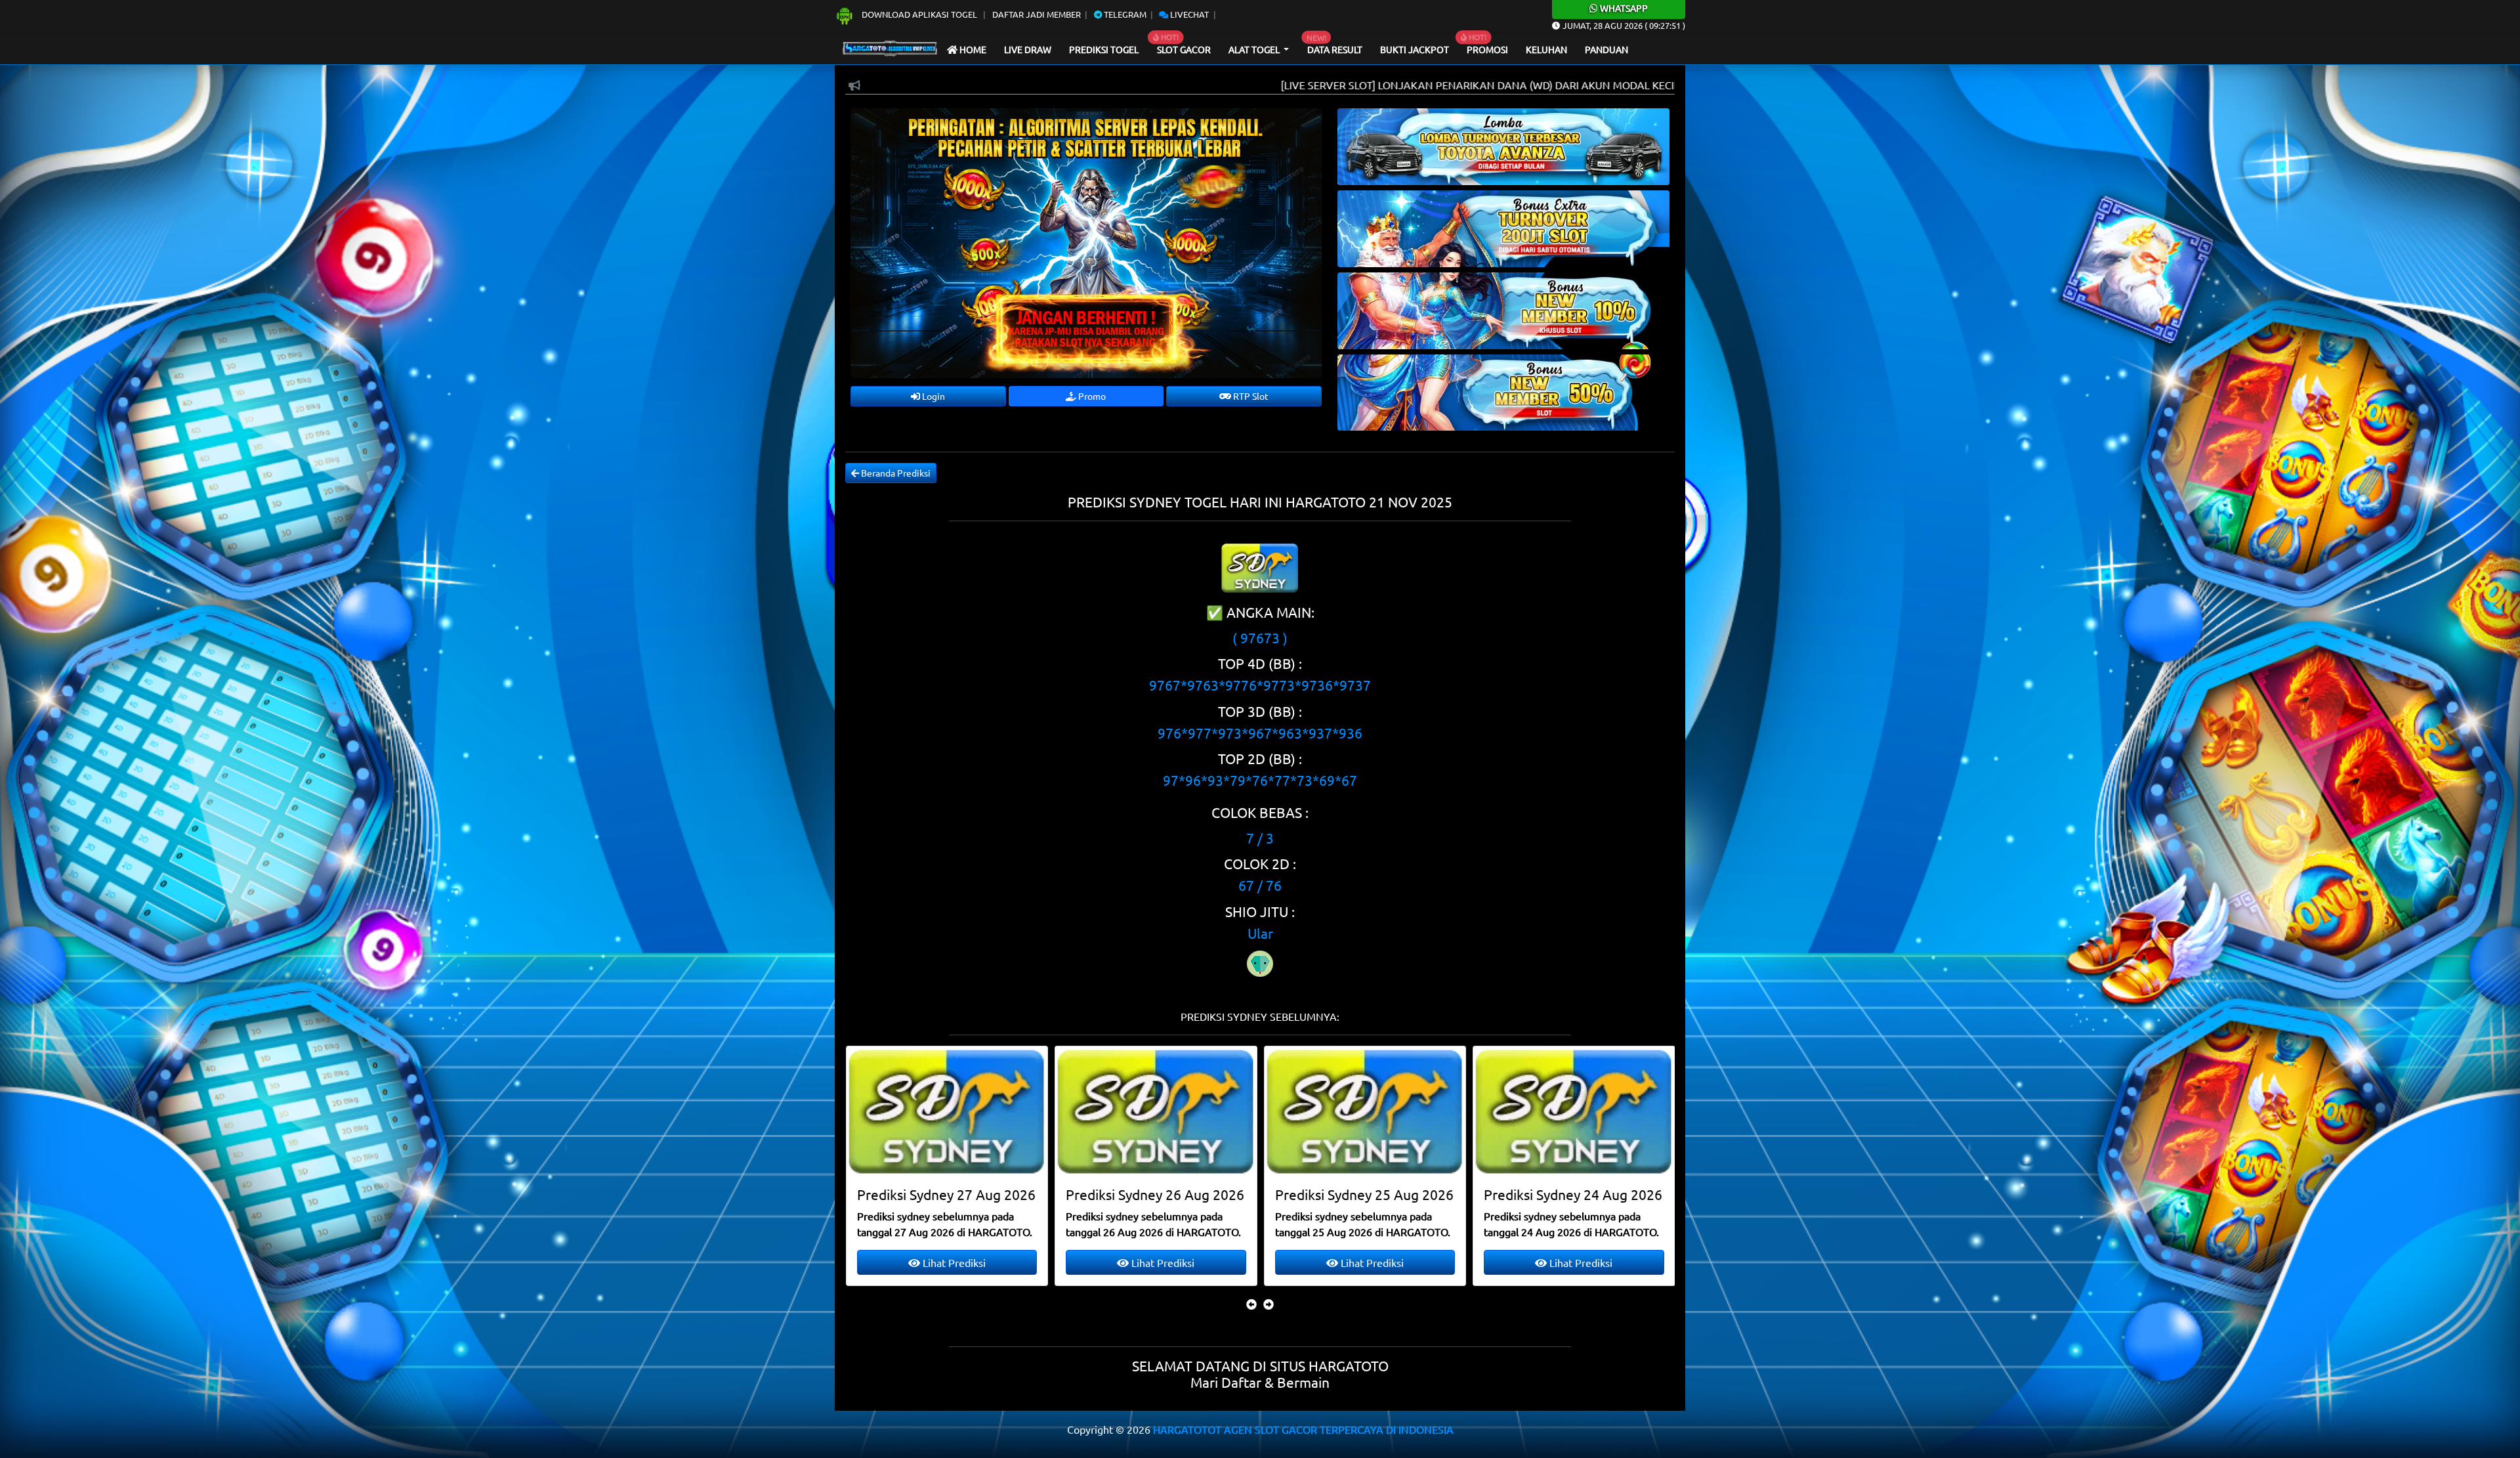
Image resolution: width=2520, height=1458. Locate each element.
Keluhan (1546, 49)
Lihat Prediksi (953, 1262)
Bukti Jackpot (1415, 49)
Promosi (1487, 49)
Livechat (1188, 14)
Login (933, 396)
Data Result (1335, 49)
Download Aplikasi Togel (919, 14)
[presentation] (1251, 1304)
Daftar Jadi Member (1037, 14)
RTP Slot (1250, 396)
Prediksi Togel (1104, 49)
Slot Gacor (1184, 49)
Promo (1091, 396)
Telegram (1124, 14)
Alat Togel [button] (1255, 49)
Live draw (1028, 49)
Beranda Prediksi (895, 473)
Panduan (1606, 49)
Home (972, 49)
